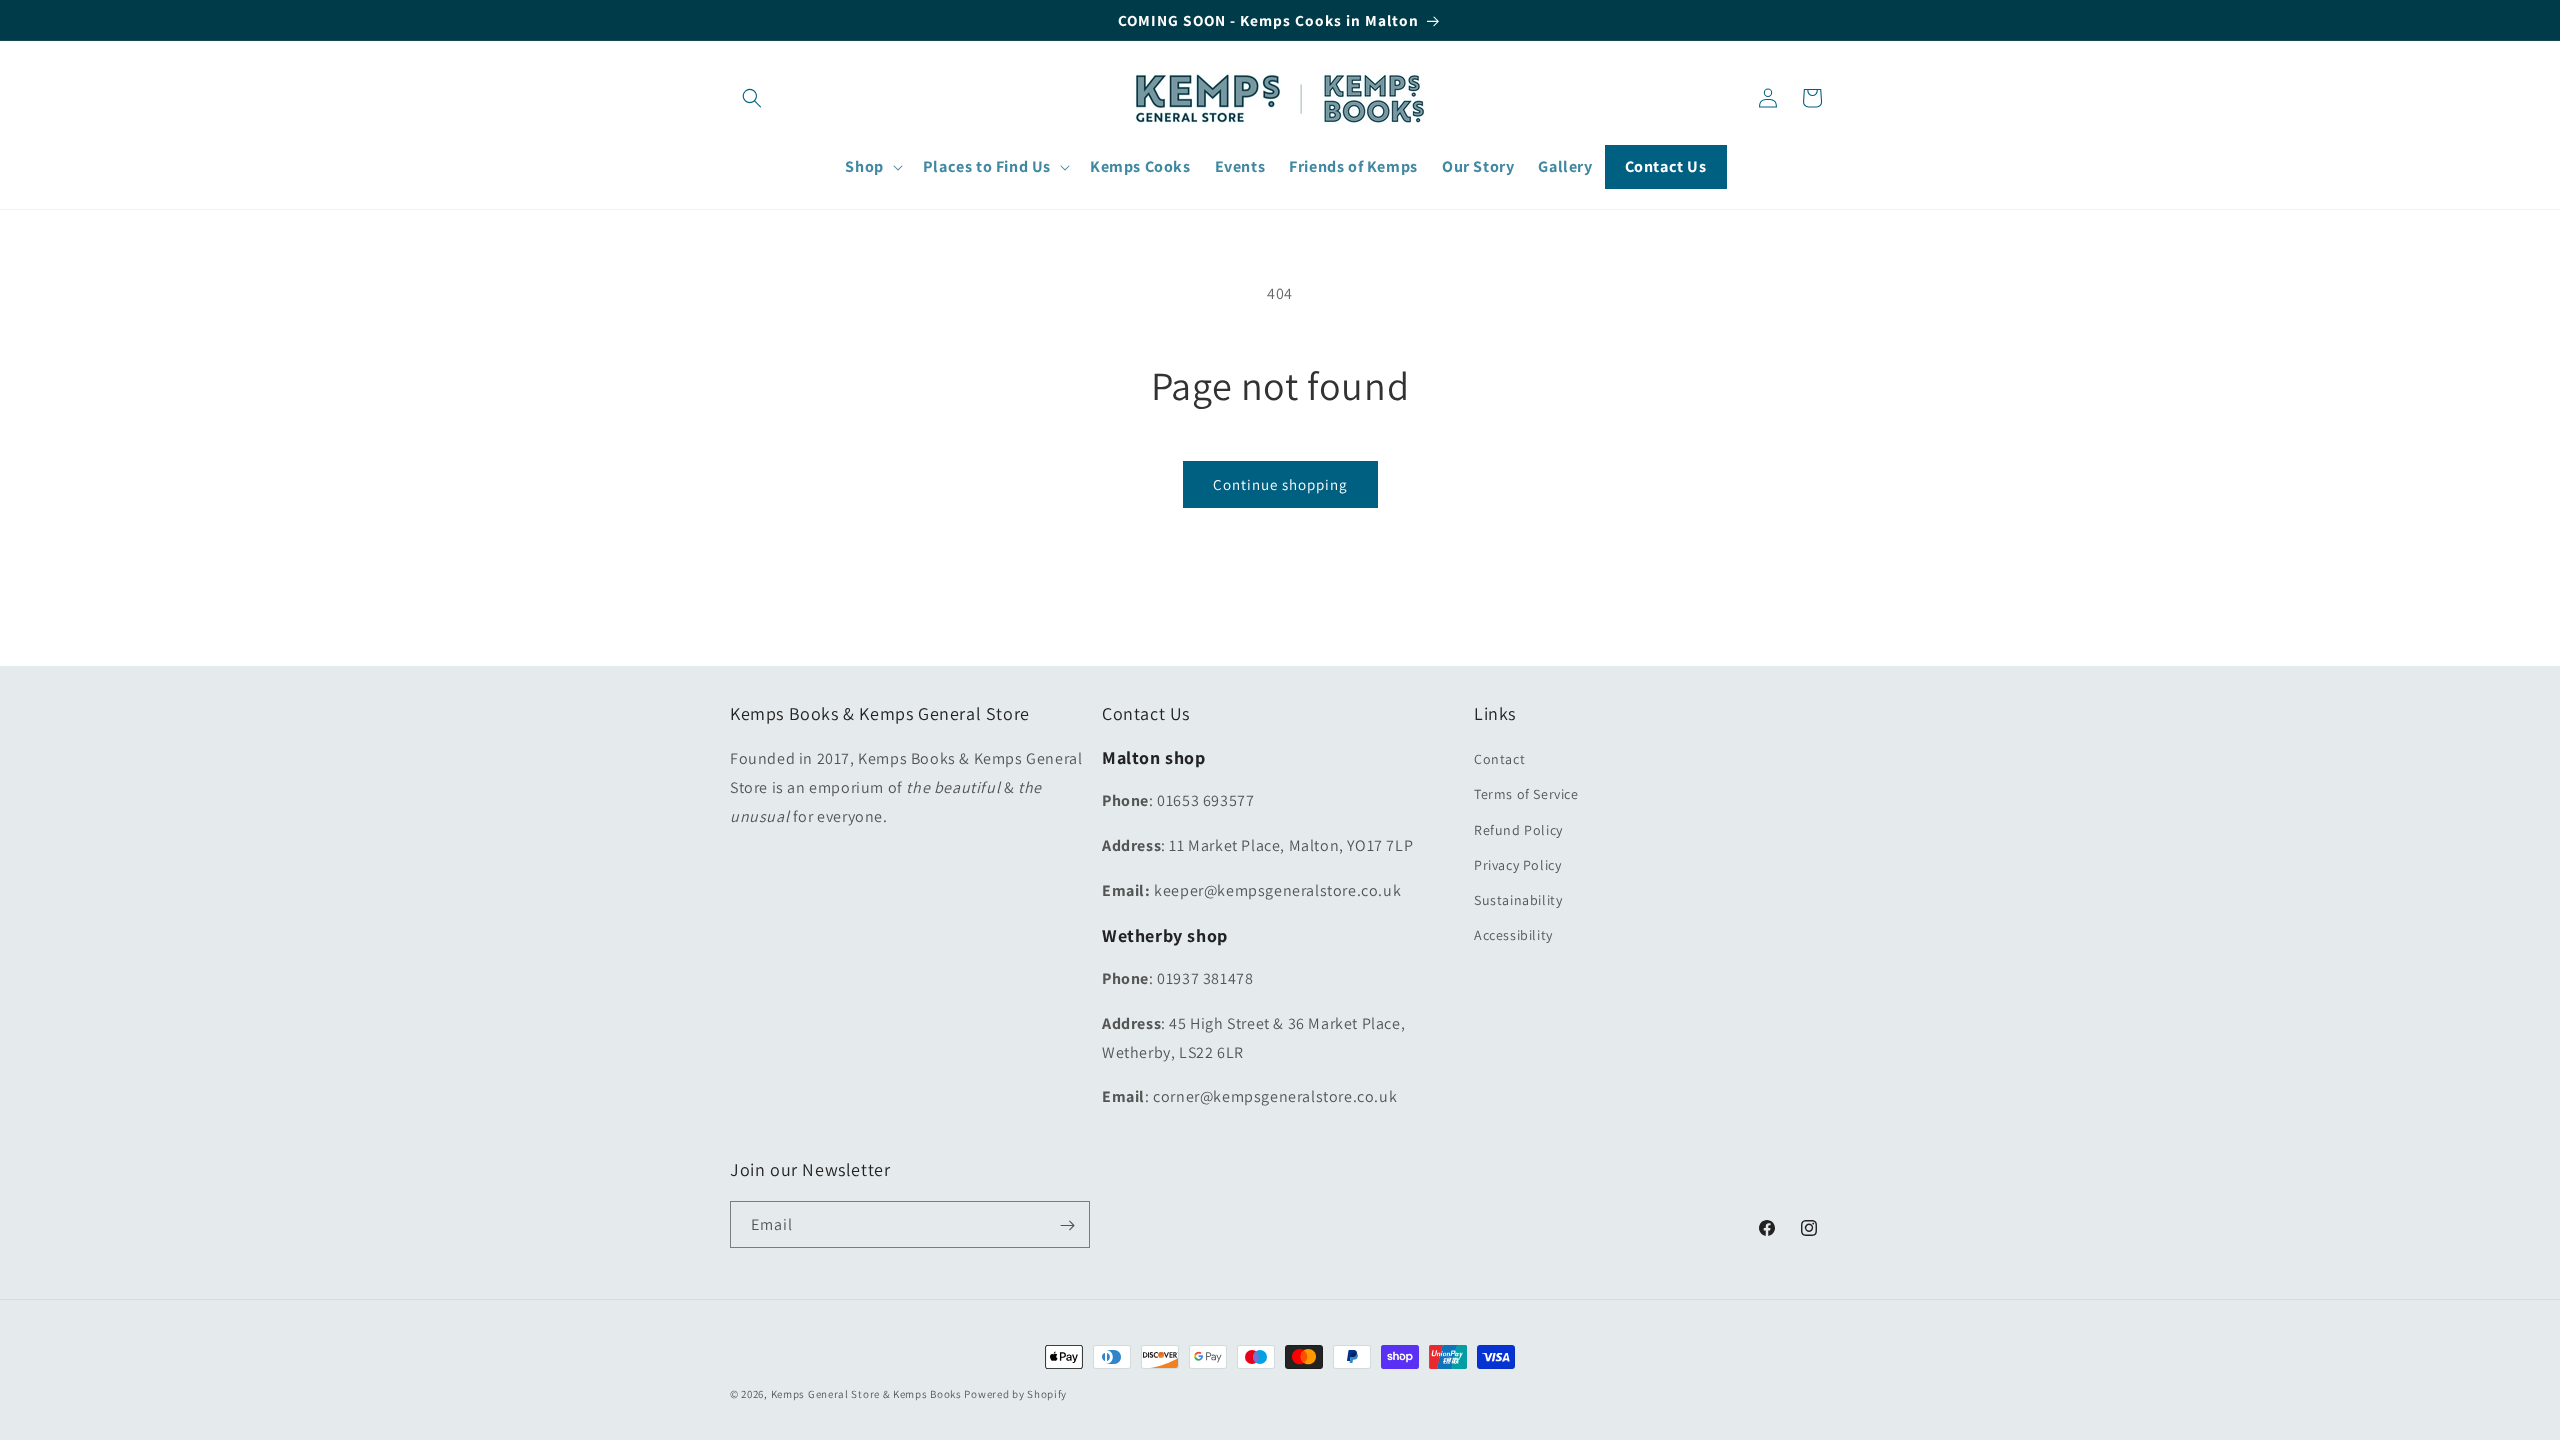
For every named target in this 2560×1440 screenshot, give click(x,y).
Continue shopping (1280, 484)
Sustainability (1518, 901)
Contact (1499, 760)
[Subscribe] (1067, 1225)
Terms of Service (1526, 795)
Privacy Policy (1517, 865)
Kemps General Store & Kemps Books (866, 1394)
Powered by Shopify (1015, 1394)
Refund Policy (1518, 830)
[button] (752, 98)
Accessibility (1513, 936)
